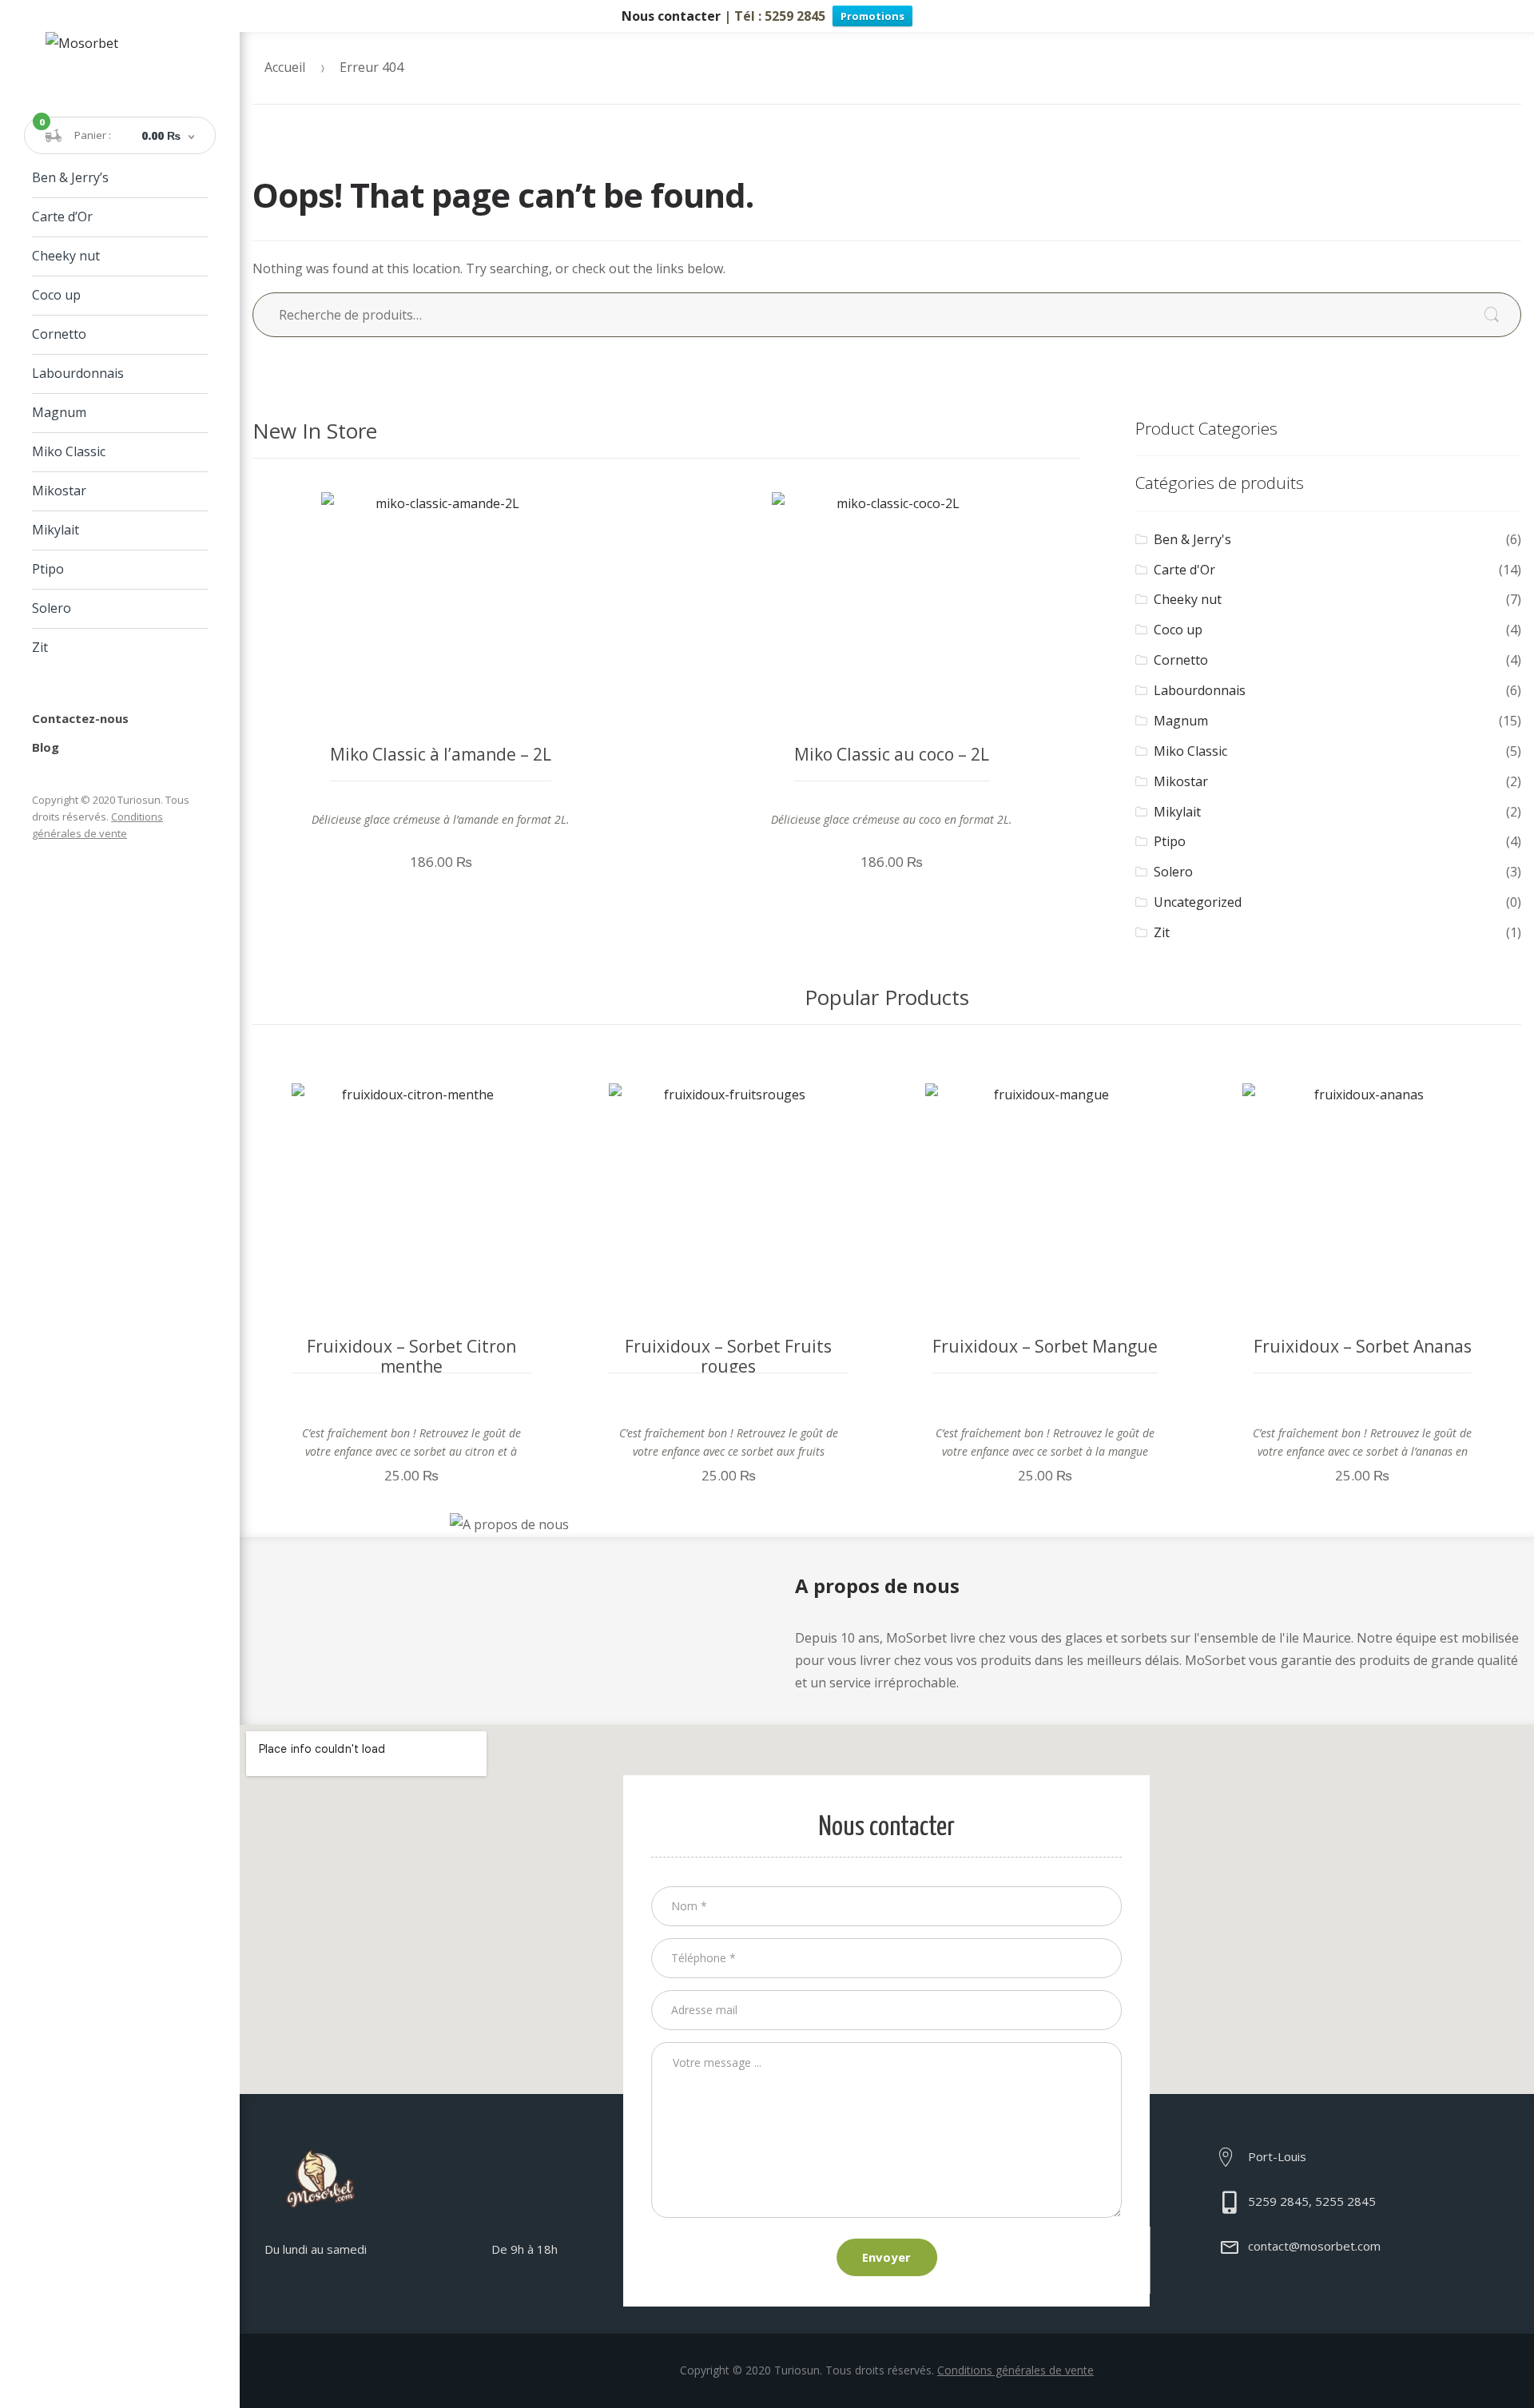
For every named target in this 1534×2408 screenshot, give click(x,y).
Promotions (872, 16)
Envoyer (886, 2257)
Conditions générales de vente (1015, 2370)
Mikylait (56, 530)
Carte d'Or (1184, 570)
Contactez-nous (80, 718)
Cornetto (59, 334)
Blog (46, 747)
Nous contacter (671, 16)
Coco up (56, 295)
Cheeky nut (66, 256)
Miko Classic (69, 451)
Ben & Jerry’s (70, 177)
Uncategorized (1198, 902)
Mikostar (59, 491)
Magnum (59, 412)
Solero (52, 608)
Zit (40, 647)
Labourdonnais (78, 373)
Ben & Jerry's (1192, 539)
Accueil (285, 67)
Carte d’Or (62, 217)
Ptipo (48, 569)
